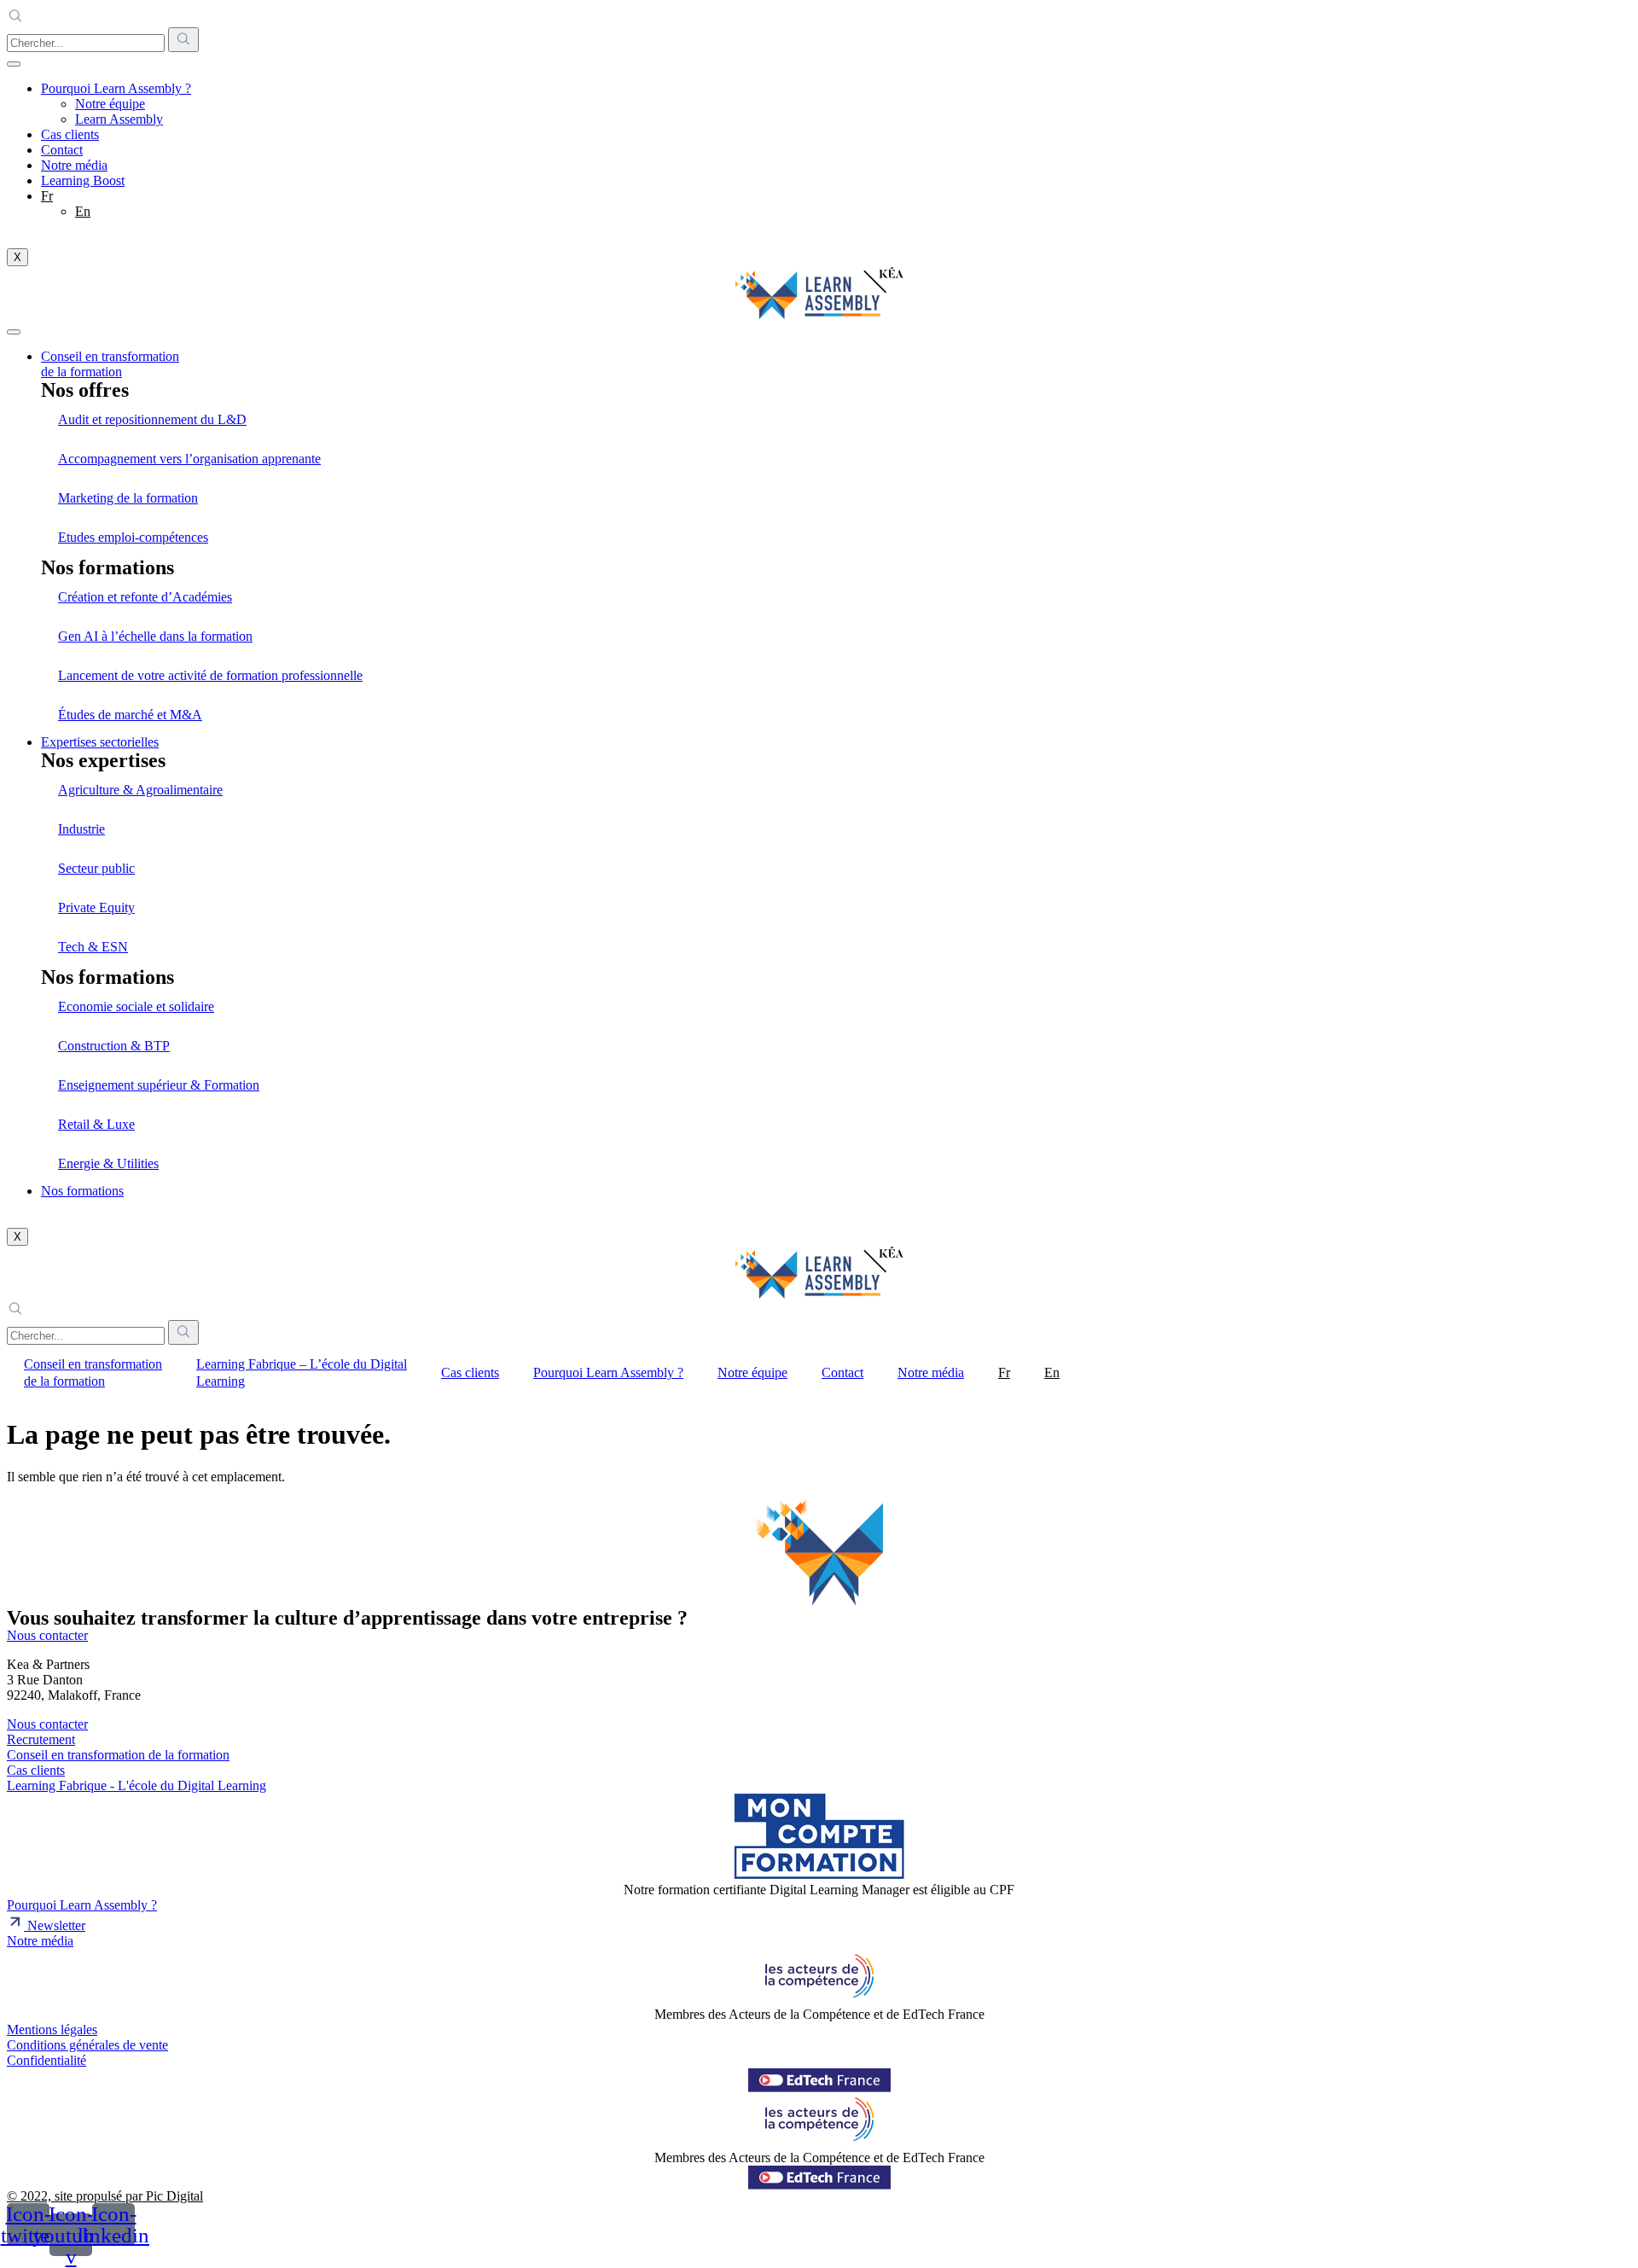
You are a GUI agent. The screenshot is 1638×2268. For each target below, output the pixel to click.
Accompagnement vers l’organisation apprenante (189, 459)
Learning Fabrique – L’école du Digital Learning (302, 1372)
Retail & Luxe (96, 1124)
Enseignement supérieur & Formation (159, 1085)
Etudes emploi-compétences (133, 537)
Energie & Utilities (108, 1163)
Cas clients (70, 134)
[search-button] (183, 40)
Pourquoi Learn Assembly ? (116, 88)
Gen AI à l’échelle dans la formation (155, 636)
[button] (47, 1635)
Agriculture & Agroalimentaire (140, 790)
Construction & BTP (114, 1046)
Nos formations (82, 1191)
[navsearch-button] (15, 19)
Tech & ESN (93, 947)
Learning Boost (83, 180)
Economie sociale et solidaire (136, 1006)
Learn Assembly (119, 119)
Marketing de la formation (128, 498)
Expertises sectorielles (100, 742)
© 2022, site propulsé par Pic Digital (105, 2196)
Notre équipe (110, 104)
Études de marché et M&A (130, 715)
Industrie (81, 829)
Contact (62, 150)
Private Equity (96, 907)
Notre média (74, 165)
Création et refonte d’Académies (145, 597)
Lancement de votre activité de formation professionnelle (210, 675)
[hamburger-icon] (14, 64)
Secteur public (96, 868)
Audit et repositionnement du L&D (152, 419)
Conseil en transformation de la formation (110, 364)
